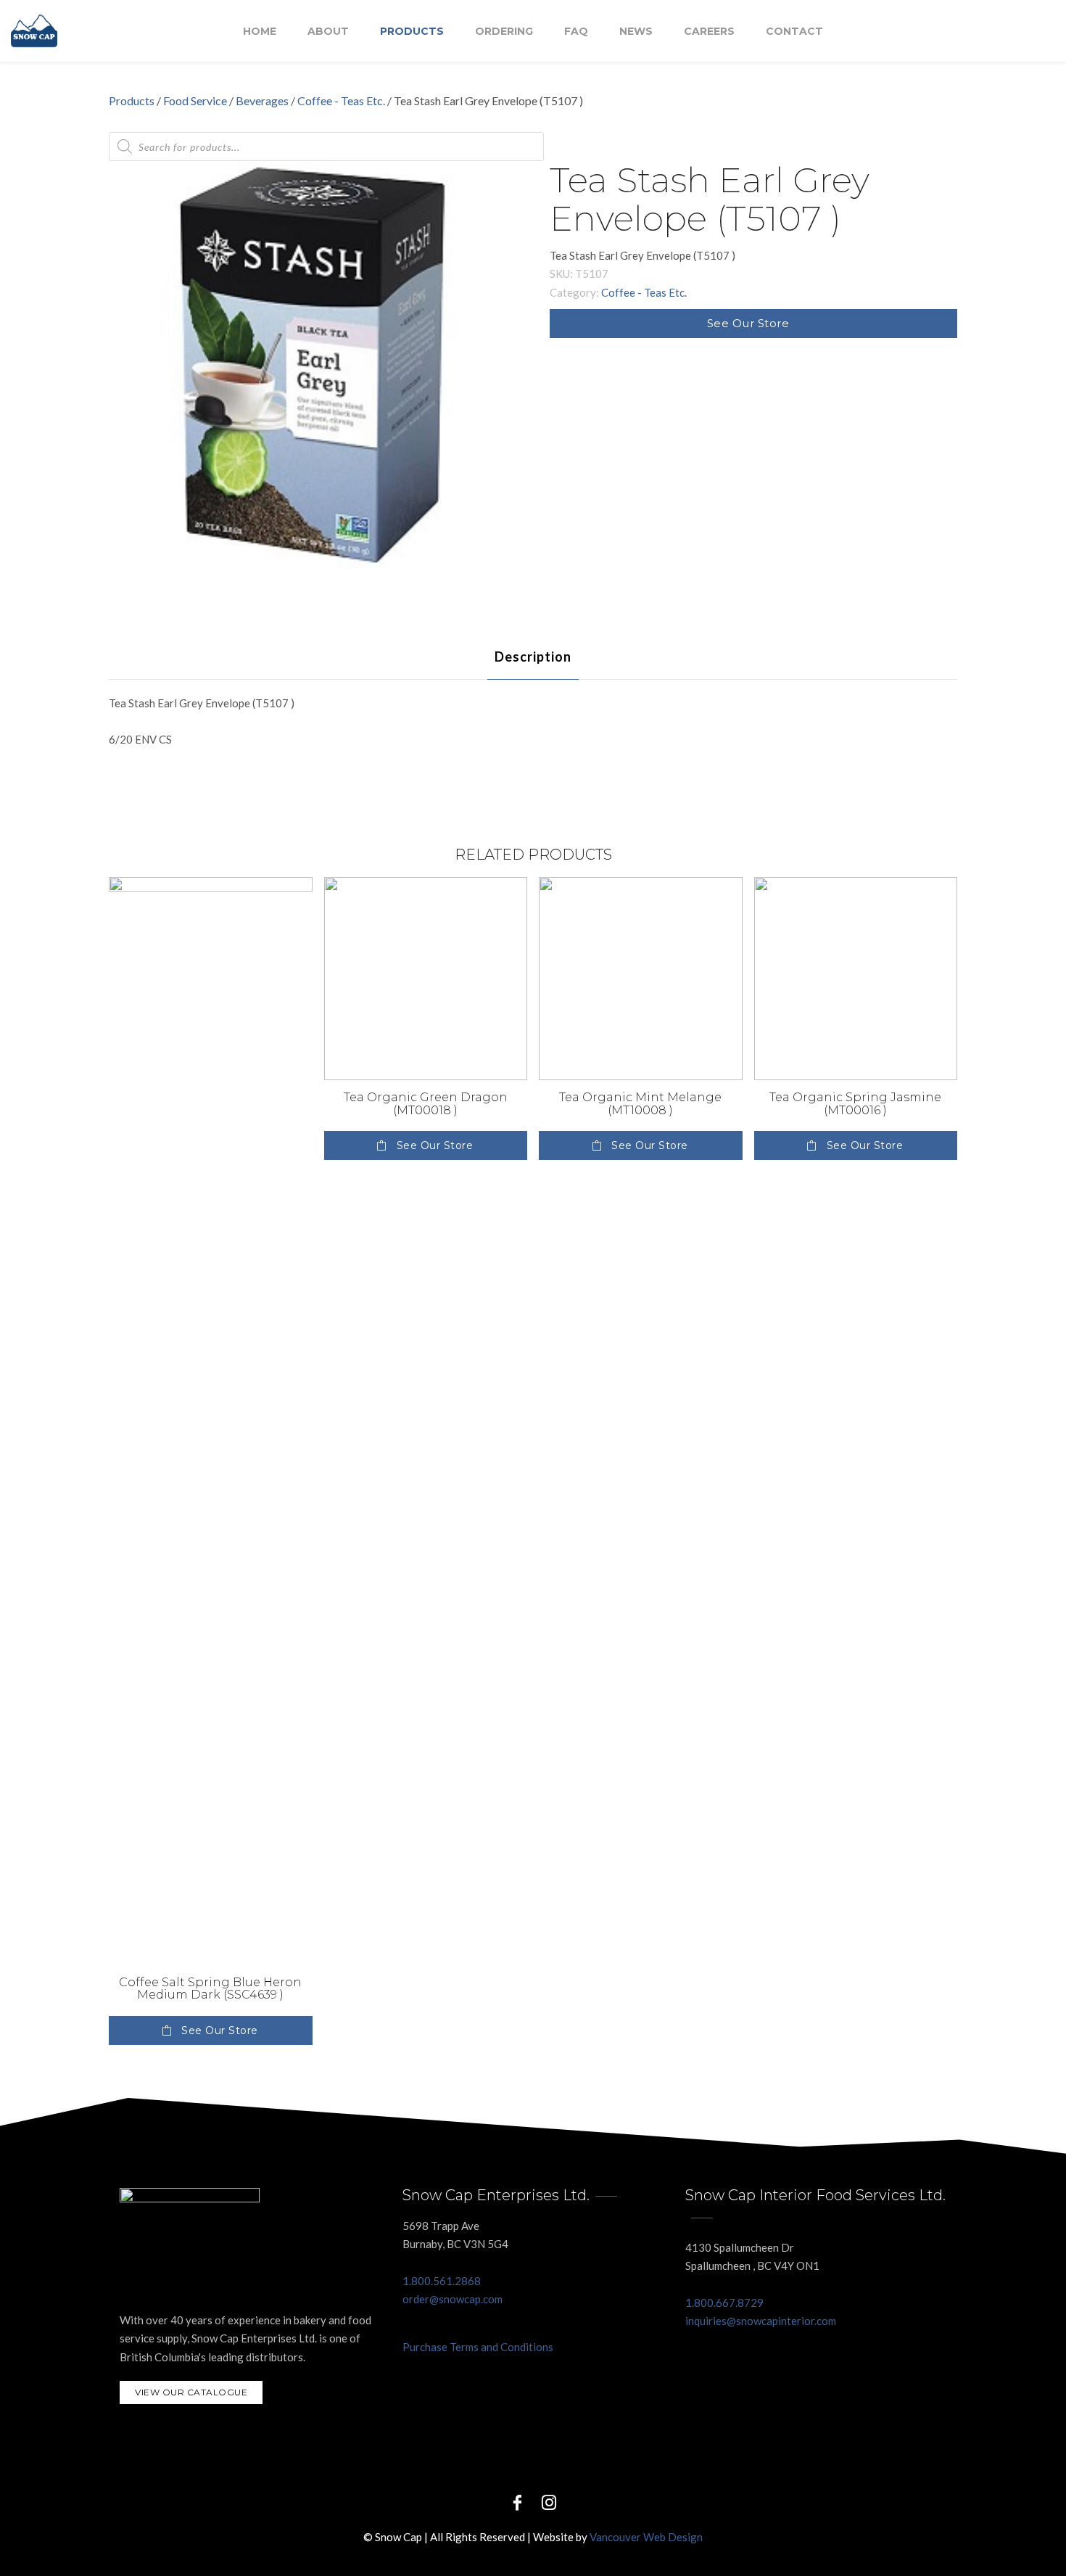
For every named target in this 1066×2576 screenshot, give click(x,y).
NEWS (636, 31)
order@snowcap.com (453, 2299)
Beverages (262, 100)
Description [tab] (533, 657)
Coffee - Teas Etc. (341, 100)
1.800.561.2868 (442, 2281)
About (328, 31)
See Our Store (748, 323)
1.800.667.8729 (724, 2303)
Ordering (504, 31)
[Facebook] (517, 2502)
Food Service (195, 100)
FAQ (576, 31)
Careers (709, 31)
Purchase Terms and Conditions (478, 2347)
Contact (794, 31)
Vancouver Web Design (646, 2537)
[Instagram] (549, 2502)
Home (260, 31)
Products (412, 31)
